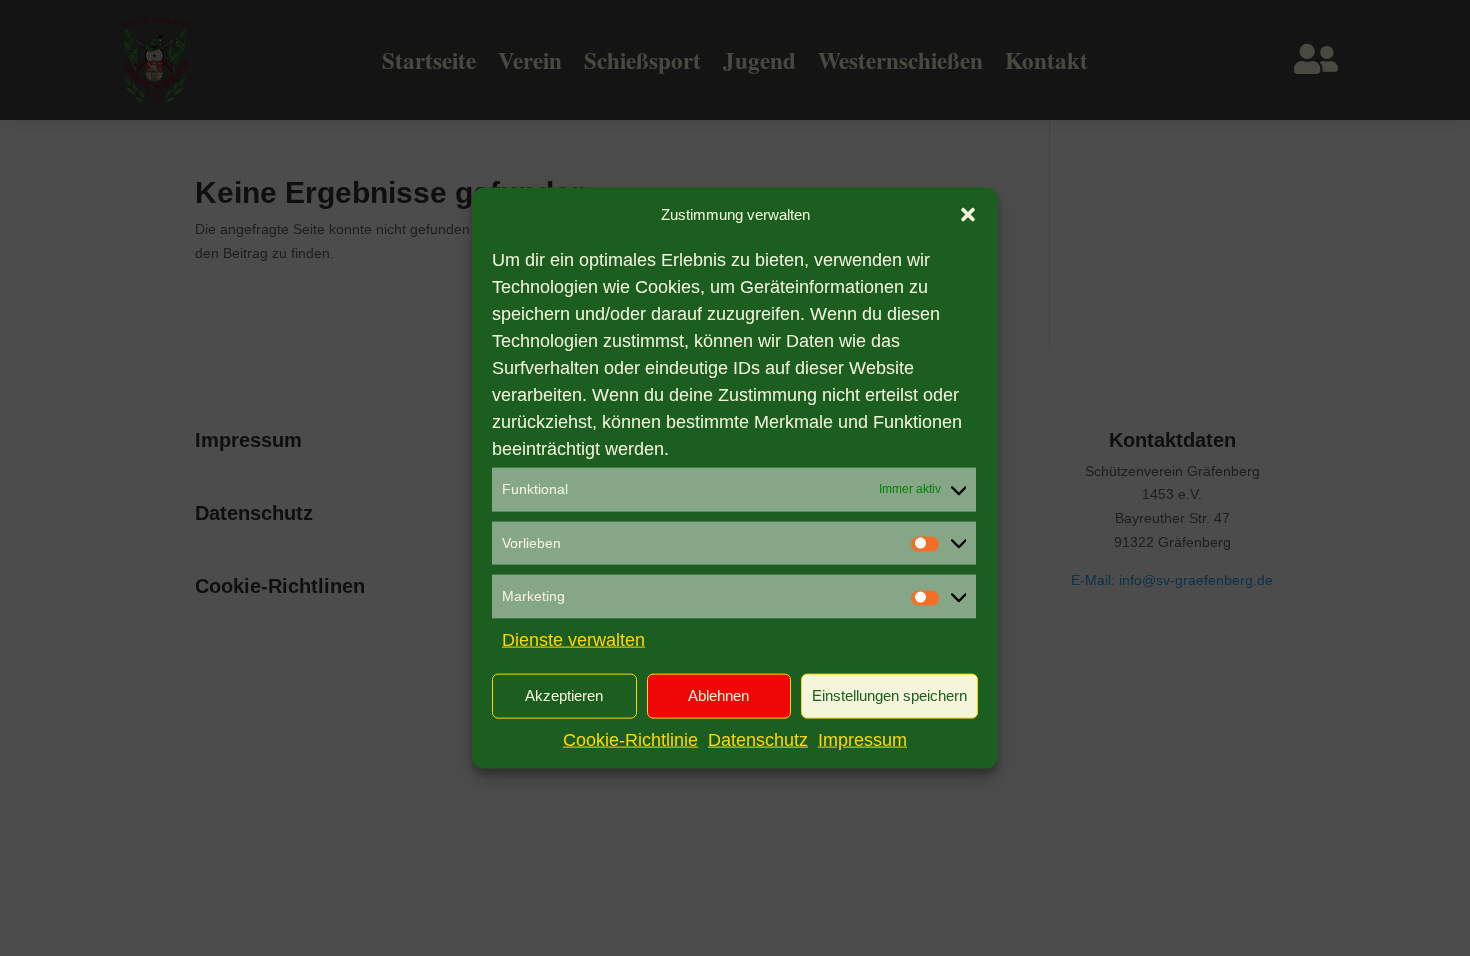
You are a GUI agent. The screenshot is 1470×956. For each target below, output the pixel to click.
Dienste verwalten (573, 640)
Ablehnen (718, 695)
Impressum (862, 740)
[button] (968, 215)
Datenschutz (758, 740)
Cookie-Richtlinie (630, 740)
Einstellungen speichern (889, 695)
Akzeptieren (564, 695)
